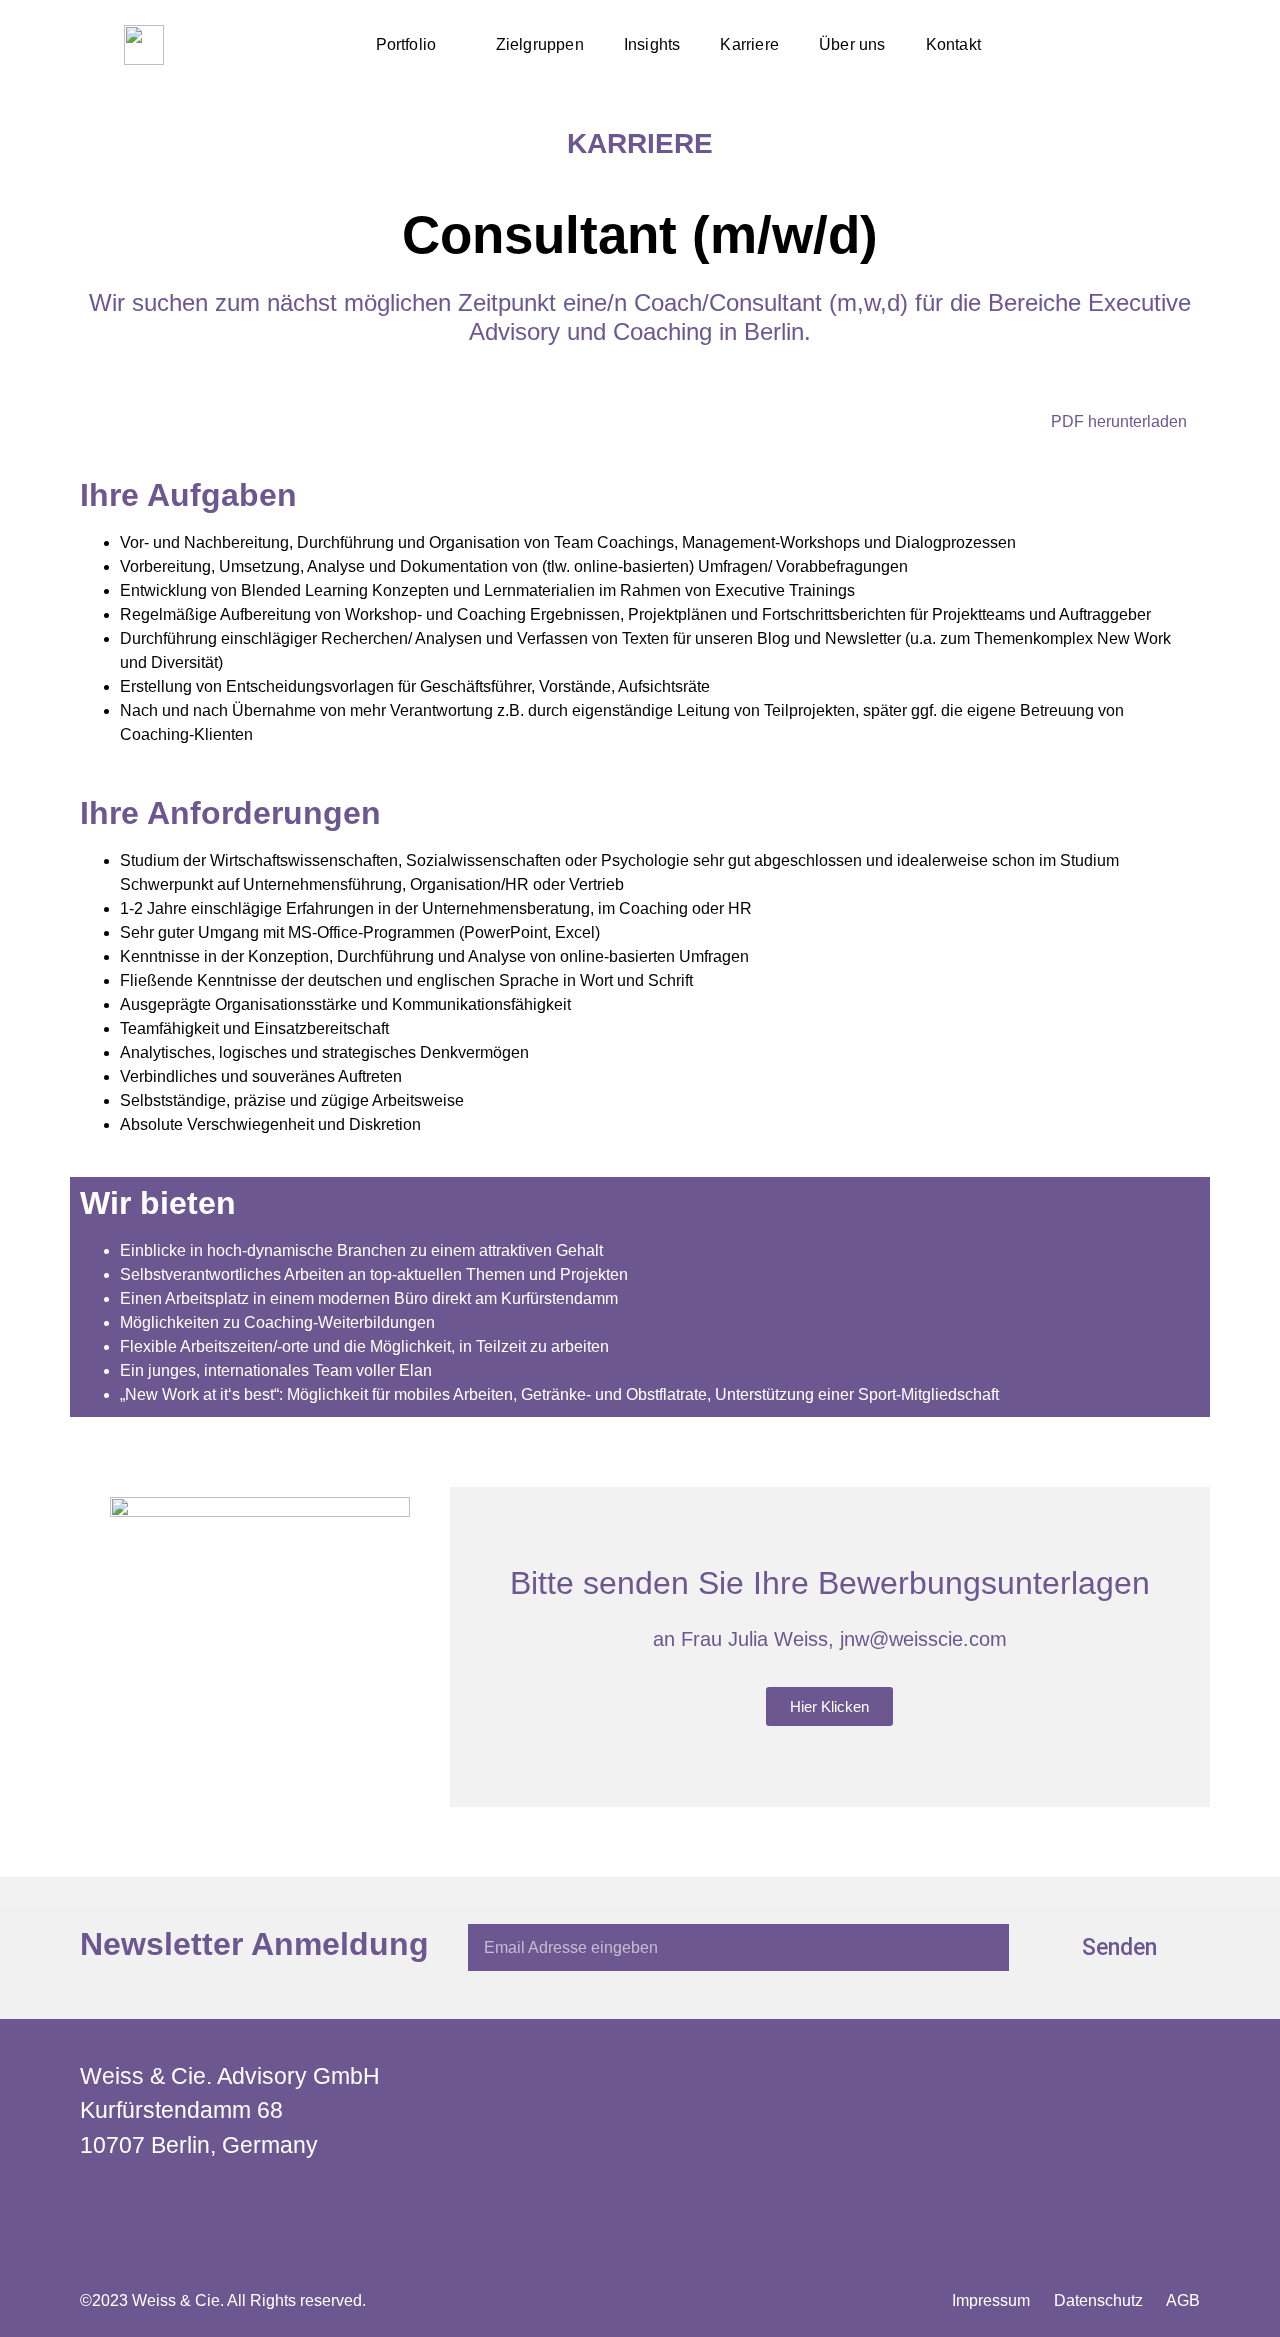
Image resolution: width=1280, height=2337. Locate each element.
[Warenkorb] (1153, 45)
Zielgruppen (540, 44)
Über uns (852, 44)
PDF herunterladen (1119, 421)
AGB (1183, 2300)
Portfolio (406, 44)
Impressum (991, 2300)
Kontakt (953, 44)
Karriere (749, 44)
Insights (652, 44)
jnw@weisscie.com (923, 1639)
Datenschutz (1098, 2300)
